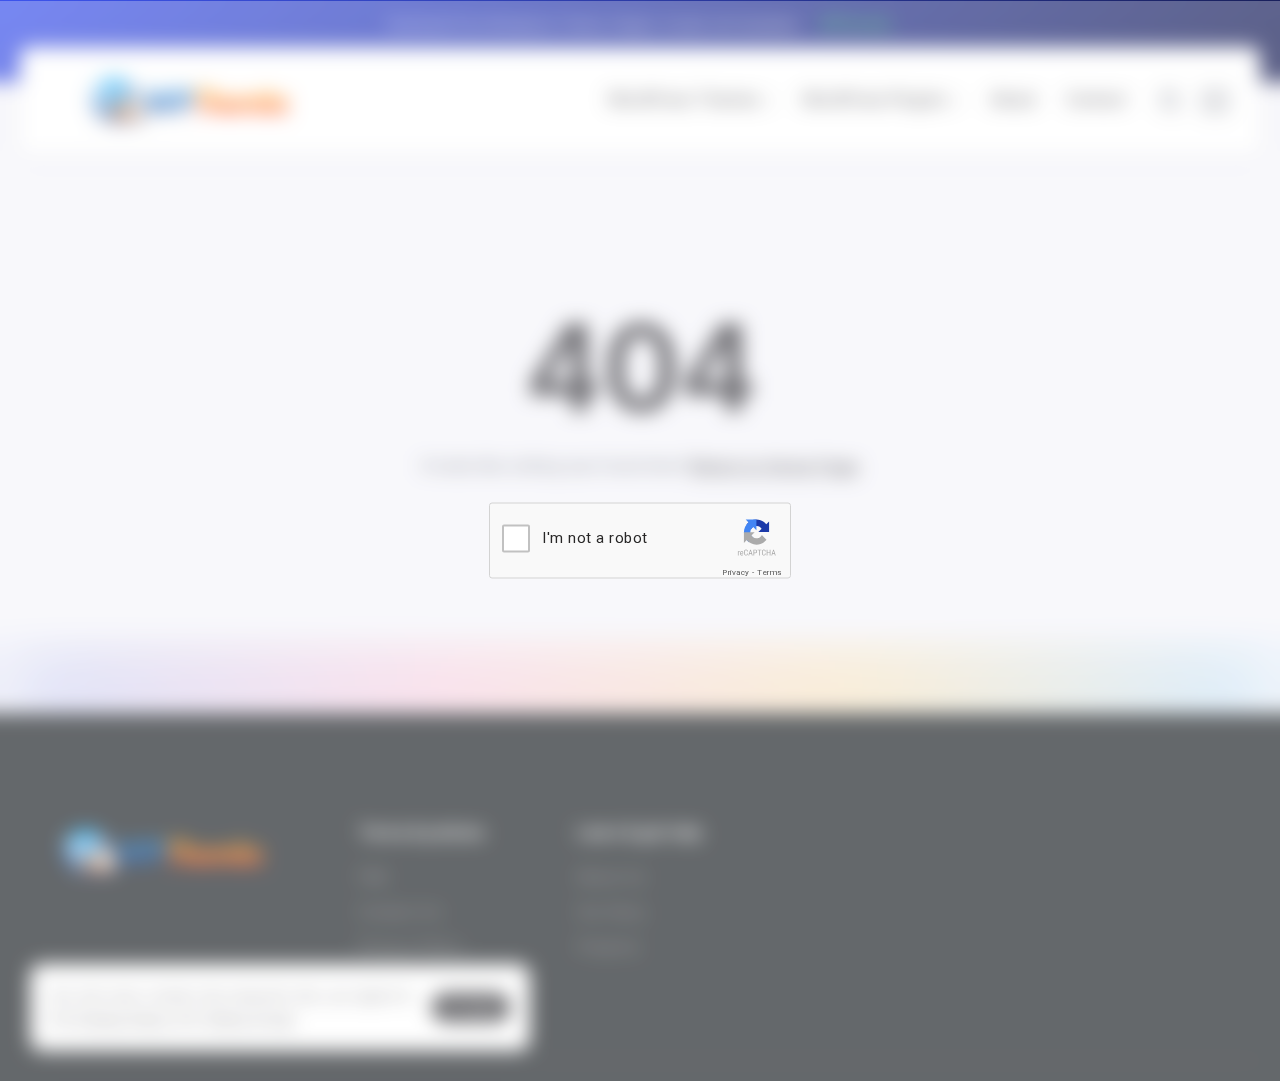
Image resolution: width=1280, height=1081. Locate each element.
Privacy (736, 572)
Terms (769, 572)
